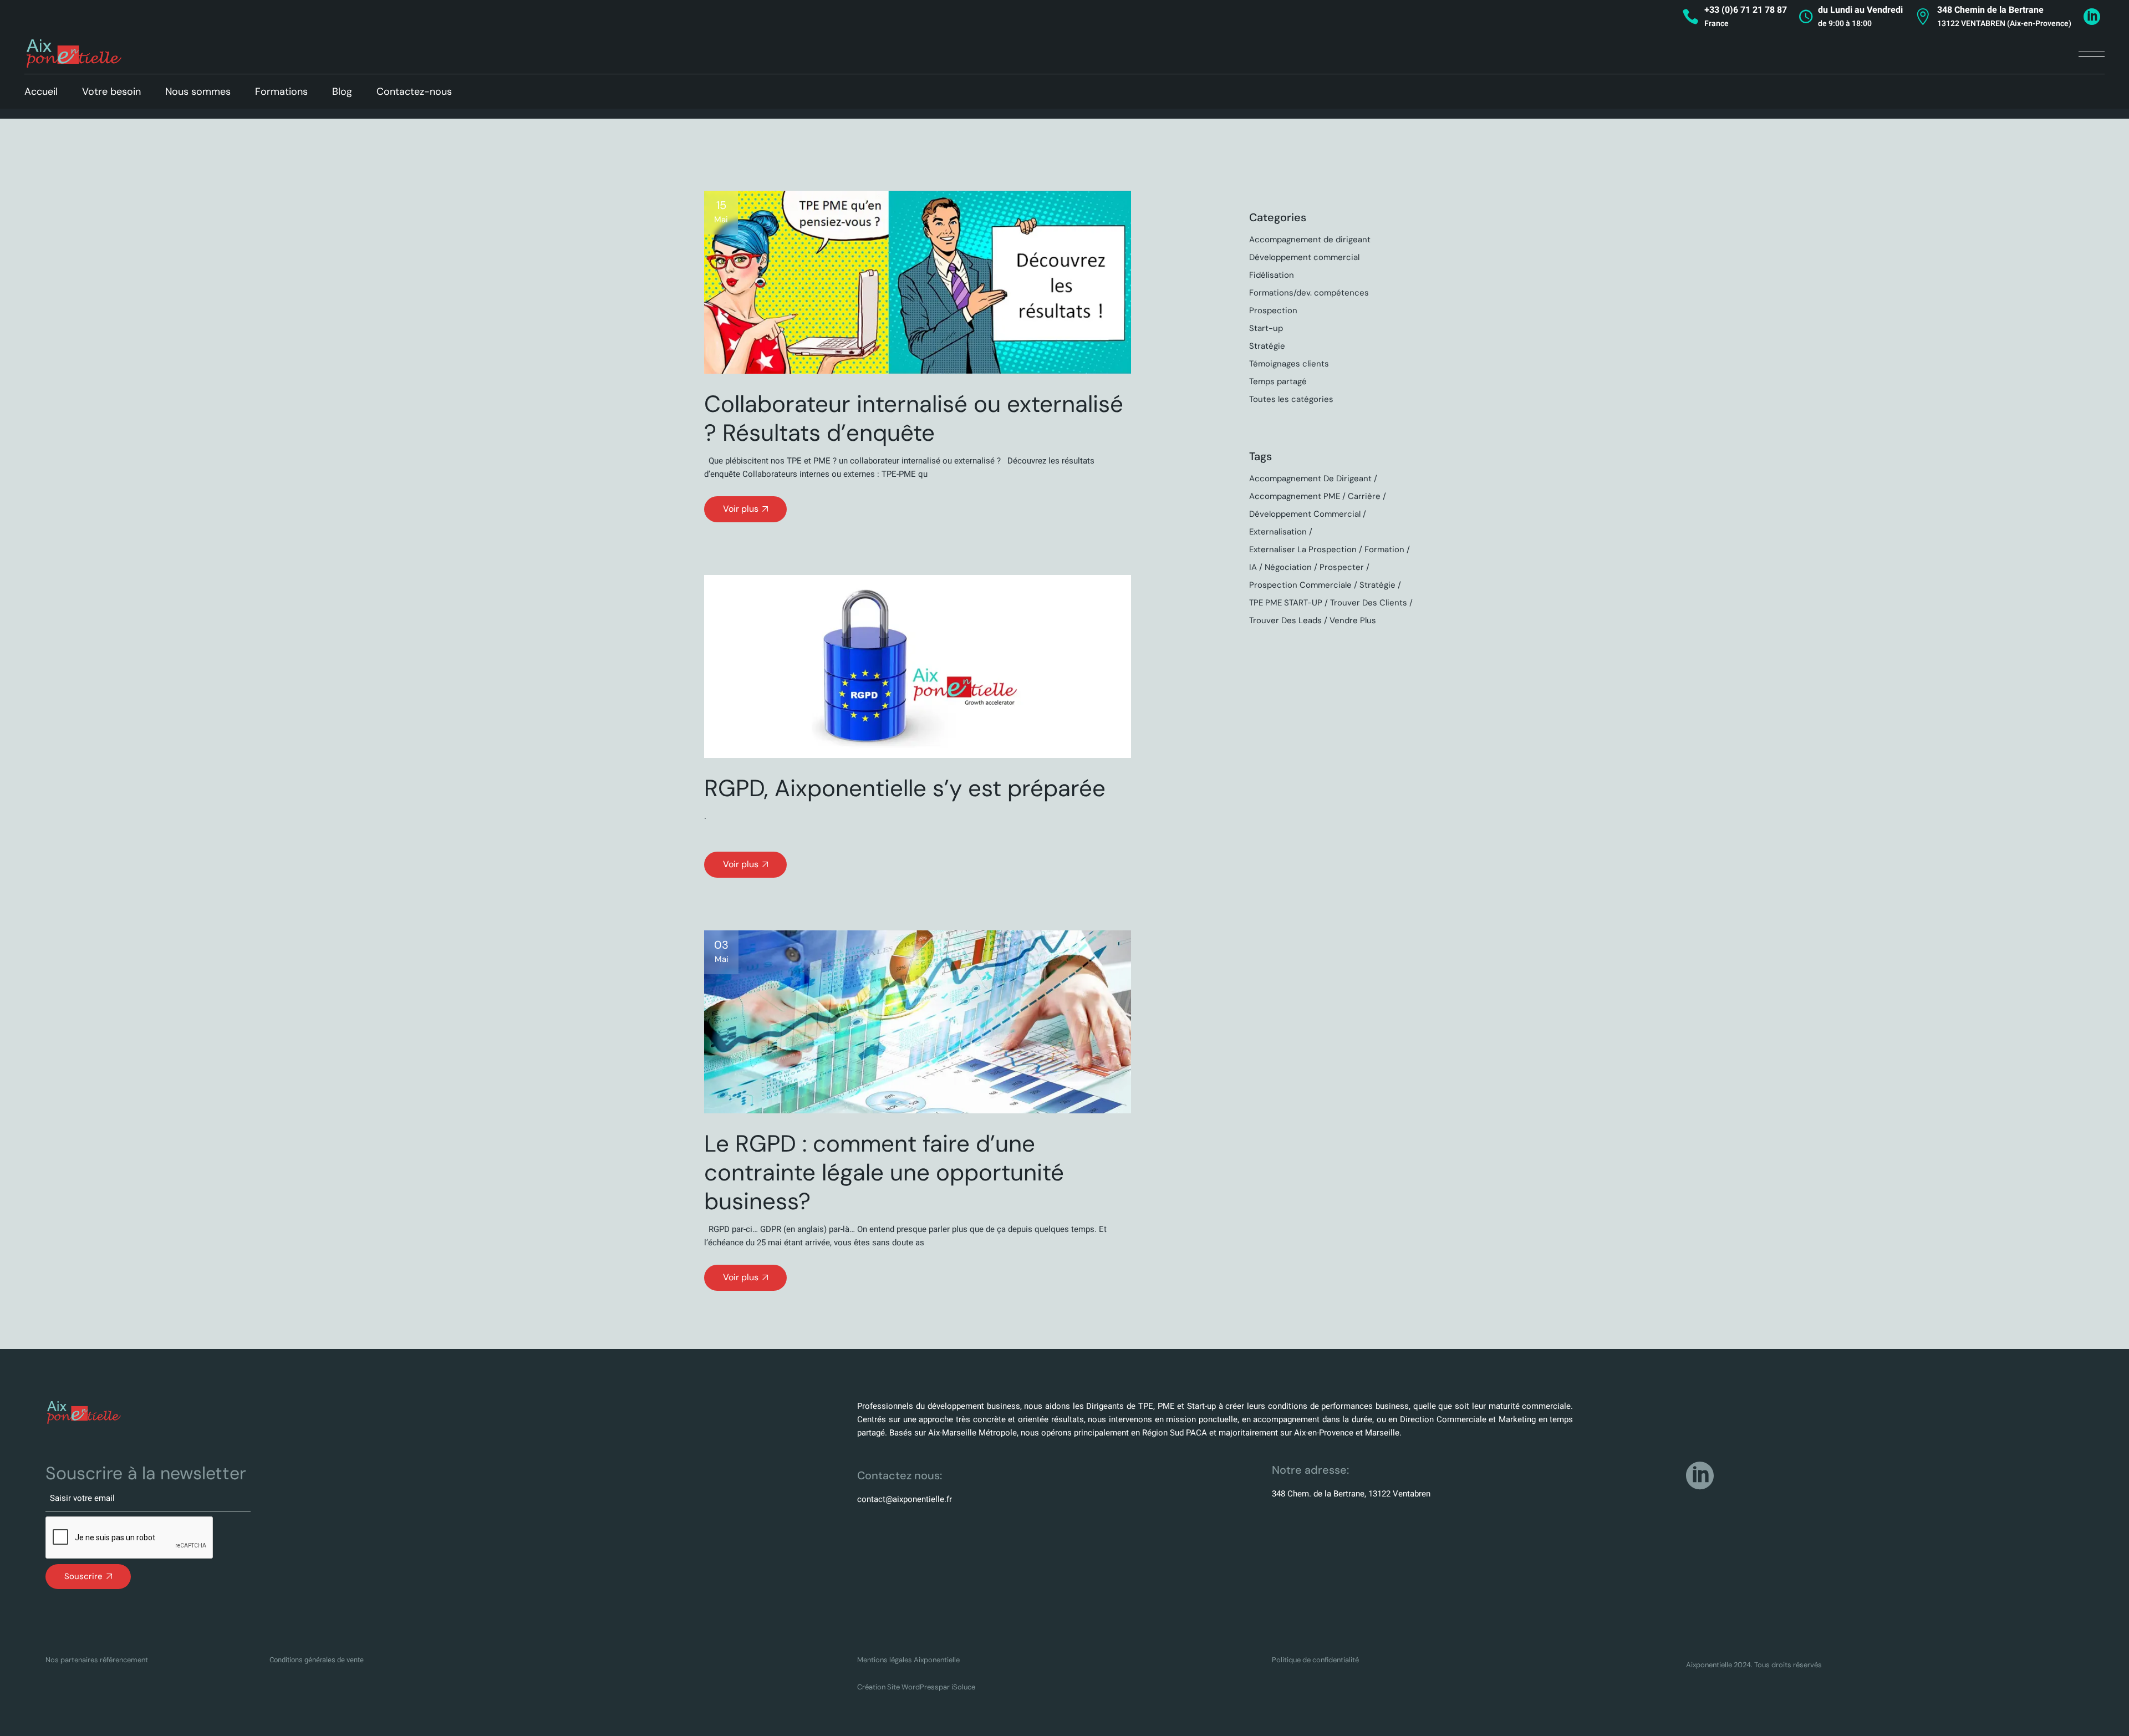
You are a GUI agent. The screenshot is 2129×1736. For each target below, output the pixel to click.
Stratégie (1267, 346)
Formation (1384, 549)
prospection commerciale (1300, 585)
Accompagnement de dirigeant (1310, 240)
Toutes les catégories (1291, 399)
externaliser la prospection (1303, 549)
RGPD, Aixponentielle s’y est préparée (905, 788)
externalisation (1278, 532)
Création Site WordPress (898, 1687)
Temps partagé (1278, 381)
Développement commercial (1304, 257)
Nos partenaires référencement (97, 1660)
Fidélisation (1272, 275)
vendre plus (1353, 620)
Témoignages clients (1289, 364)
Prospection (1273, 310)
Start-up (1266, 328)
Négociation (1288, 567)
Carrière (1364, 496)
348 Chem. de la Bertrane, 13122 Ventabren (1351, 1494)
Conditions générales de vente (317, 1660)
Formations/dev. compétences (1309, 293)
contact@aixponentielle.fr (905, 1499)
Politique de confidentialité (1315, 1660)
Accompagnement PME (1295, 496)
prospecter (1342, 567)
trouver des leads (1285, 620)
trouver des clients (1369, 603)
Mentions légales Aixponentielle (908, 1660)
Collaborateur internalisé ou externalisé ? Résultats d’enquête (914, 418)
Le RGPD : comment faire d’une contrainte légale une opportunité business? (884, 1172)
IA (1253, 567)
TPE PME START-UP (1286, 603)
